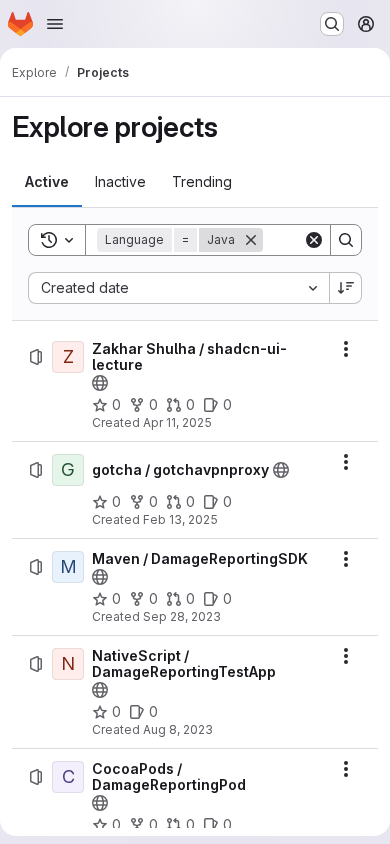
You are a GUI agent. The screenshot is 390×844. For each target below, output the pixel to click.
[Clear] (314, 240)
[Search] (346, 240)
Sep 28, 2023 (182, 616)
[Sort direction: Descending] (346, 288)
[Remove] (251, 240)
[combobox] (178, 288)
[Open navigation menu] (55, 24)
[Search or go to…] (332, 24)
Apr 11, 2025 (177, 422)
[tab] (47, 182)
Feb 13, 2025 (180, 519)
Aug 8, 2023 (178, 729)
